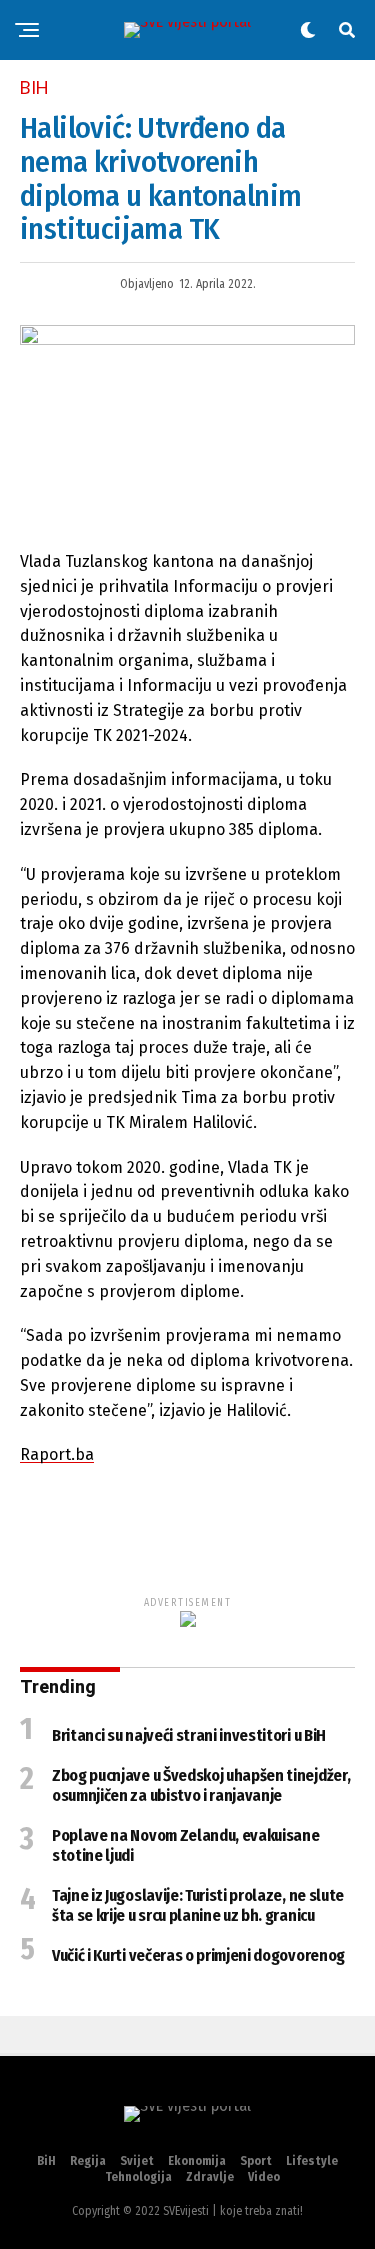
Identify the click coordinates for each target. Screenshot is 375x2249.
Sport (256, 2161)
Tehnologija (138, 2177)
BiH (46, 2161)
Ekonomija (197, 2161)
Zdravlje (210, 2177)
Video (264, 2177)
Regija (88, 2161)
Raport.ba (57, 1454)
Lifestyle (312, 2161)
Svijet (137, 2161)
